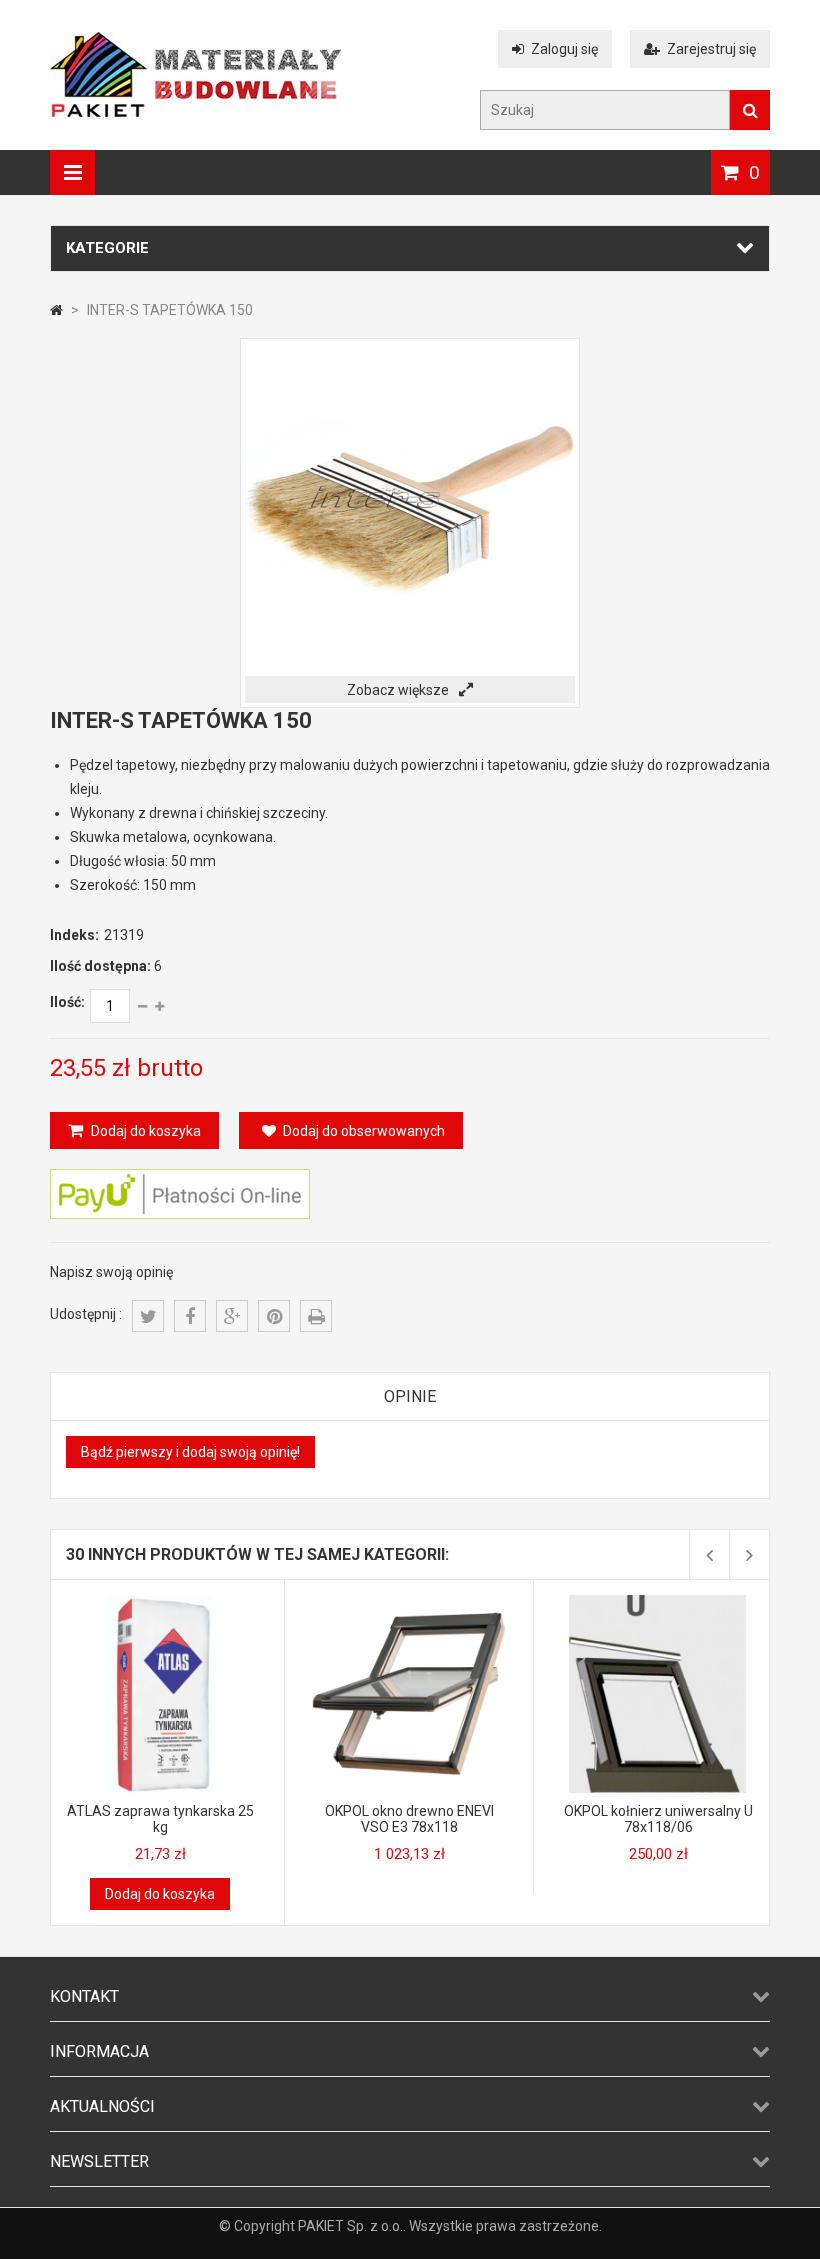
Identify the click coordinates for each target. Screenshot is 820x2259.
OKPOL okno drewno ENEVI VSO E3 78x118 (409, 1819)
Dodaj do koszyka (144, 1131)
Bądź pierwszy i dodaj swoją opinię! (190, 1452)
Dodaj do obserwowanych (364, 1131)
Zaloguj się (564, 49)
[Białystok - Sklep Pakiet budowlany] (195, 112)
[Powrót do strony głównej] (56, 310)
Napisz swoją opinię (111, 1272)
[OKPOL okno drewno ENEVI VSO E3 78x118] (409, 1603)
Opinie (410, 1396)
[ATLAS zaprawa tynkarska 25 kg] (160, 1603)
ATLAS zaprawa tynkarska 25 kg (160, 1819)
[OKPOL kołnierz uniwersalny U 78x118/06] (658, 1603)
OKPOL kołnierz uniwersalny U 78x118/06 (658, 1819)
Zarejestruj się (711, 49)
